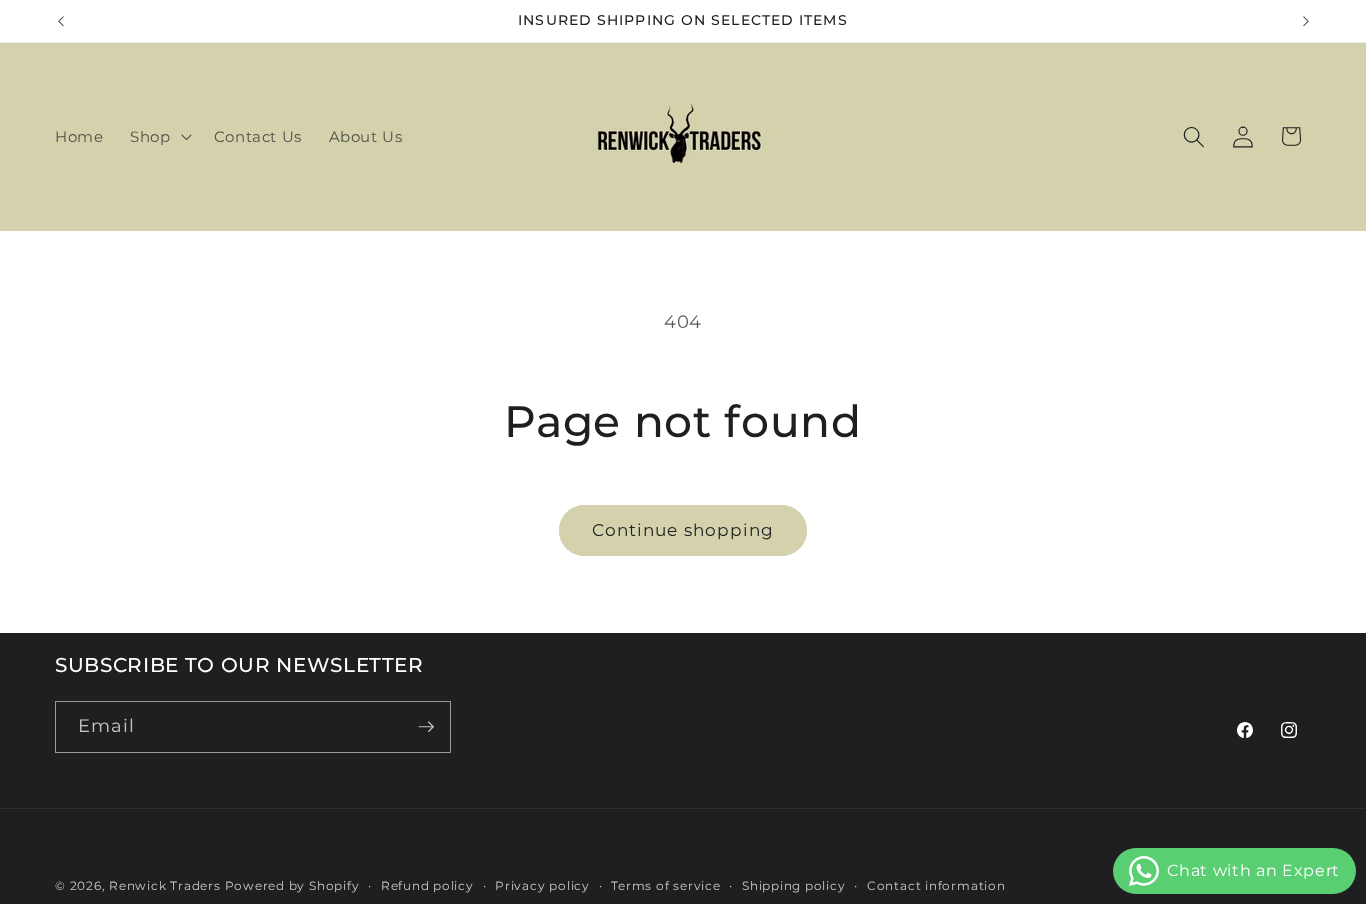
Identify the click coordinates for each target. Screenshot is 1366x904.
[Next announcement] (1306, 21)
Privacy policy (542, 885)
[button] (159, 137)
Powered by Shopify (292, 885)
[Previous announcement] (61, 21)
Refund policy (427, 885)
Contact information (936, 885)
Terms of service (665, 885)
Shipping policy (794, 885)
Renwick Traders (165, 885)
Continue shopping (683, 530)
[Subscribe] (426, 727)
